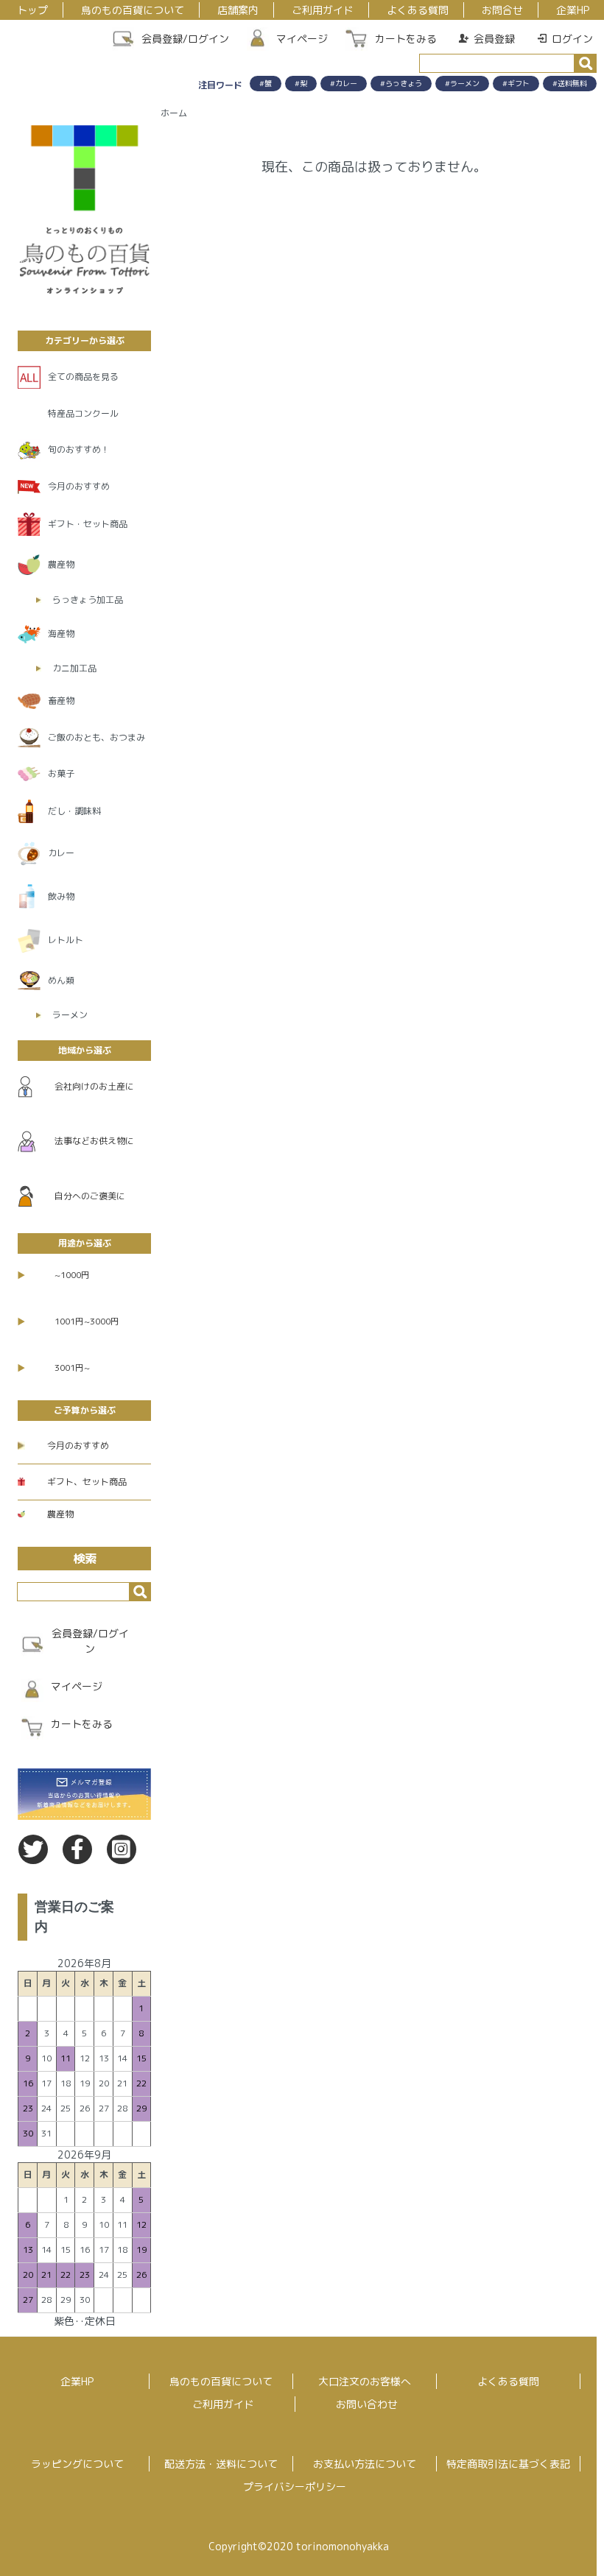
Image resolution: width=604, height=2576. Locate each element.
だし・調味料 (74, 811)
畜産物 (61, 701)
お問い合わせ (367, 2404)
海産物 (61, 634)
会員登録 (494, 39)
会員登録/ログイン (185, 39)
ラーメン (70, 1015)
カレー (61, 853)
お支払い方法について (365, 2464)
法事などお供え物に (94, 1141)
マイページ (302, 39)
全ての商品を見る (83, 377)
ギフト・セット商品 (88, 524)
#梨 (301, 83)
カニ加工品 (74, 668)
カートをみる (406, 39)
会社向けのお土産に (94, 1086)
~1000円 (72, 1275)
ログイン (572, 39)
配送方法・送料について (221, 2464)
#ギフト (516, 83)
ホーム (174, 113)
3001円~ (72, 1368)
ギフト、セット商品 (87, 1482)
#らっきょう (401, 83)
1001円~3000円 (87, 1321)
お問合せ (502, 10)
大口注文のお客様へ (365, 2381)
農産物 (61, 564)
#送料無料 (570, 83)
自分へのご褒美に (90, 1196)
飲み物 (61, 896)
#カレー (344, 83)
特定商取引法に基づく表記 (508, 2464)
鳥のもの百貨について (133, 10)
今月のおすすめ (79, 486)
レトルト (66, 940)
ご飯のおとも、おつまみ (96, 737)
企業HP (573, 10)
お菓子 (61, 773)
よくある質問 (418, 10)
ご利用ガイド (323, 10)
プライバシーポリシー (295, 2487)
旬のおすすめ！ (79, 449)
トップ (32, 10)
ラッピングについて (77, 2464)
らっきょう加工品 (88, 600)
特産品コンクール (83, 413)
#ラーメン (462, 83)
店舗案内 (238, 10)
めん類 (61, 980)
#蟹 (266, 83)
